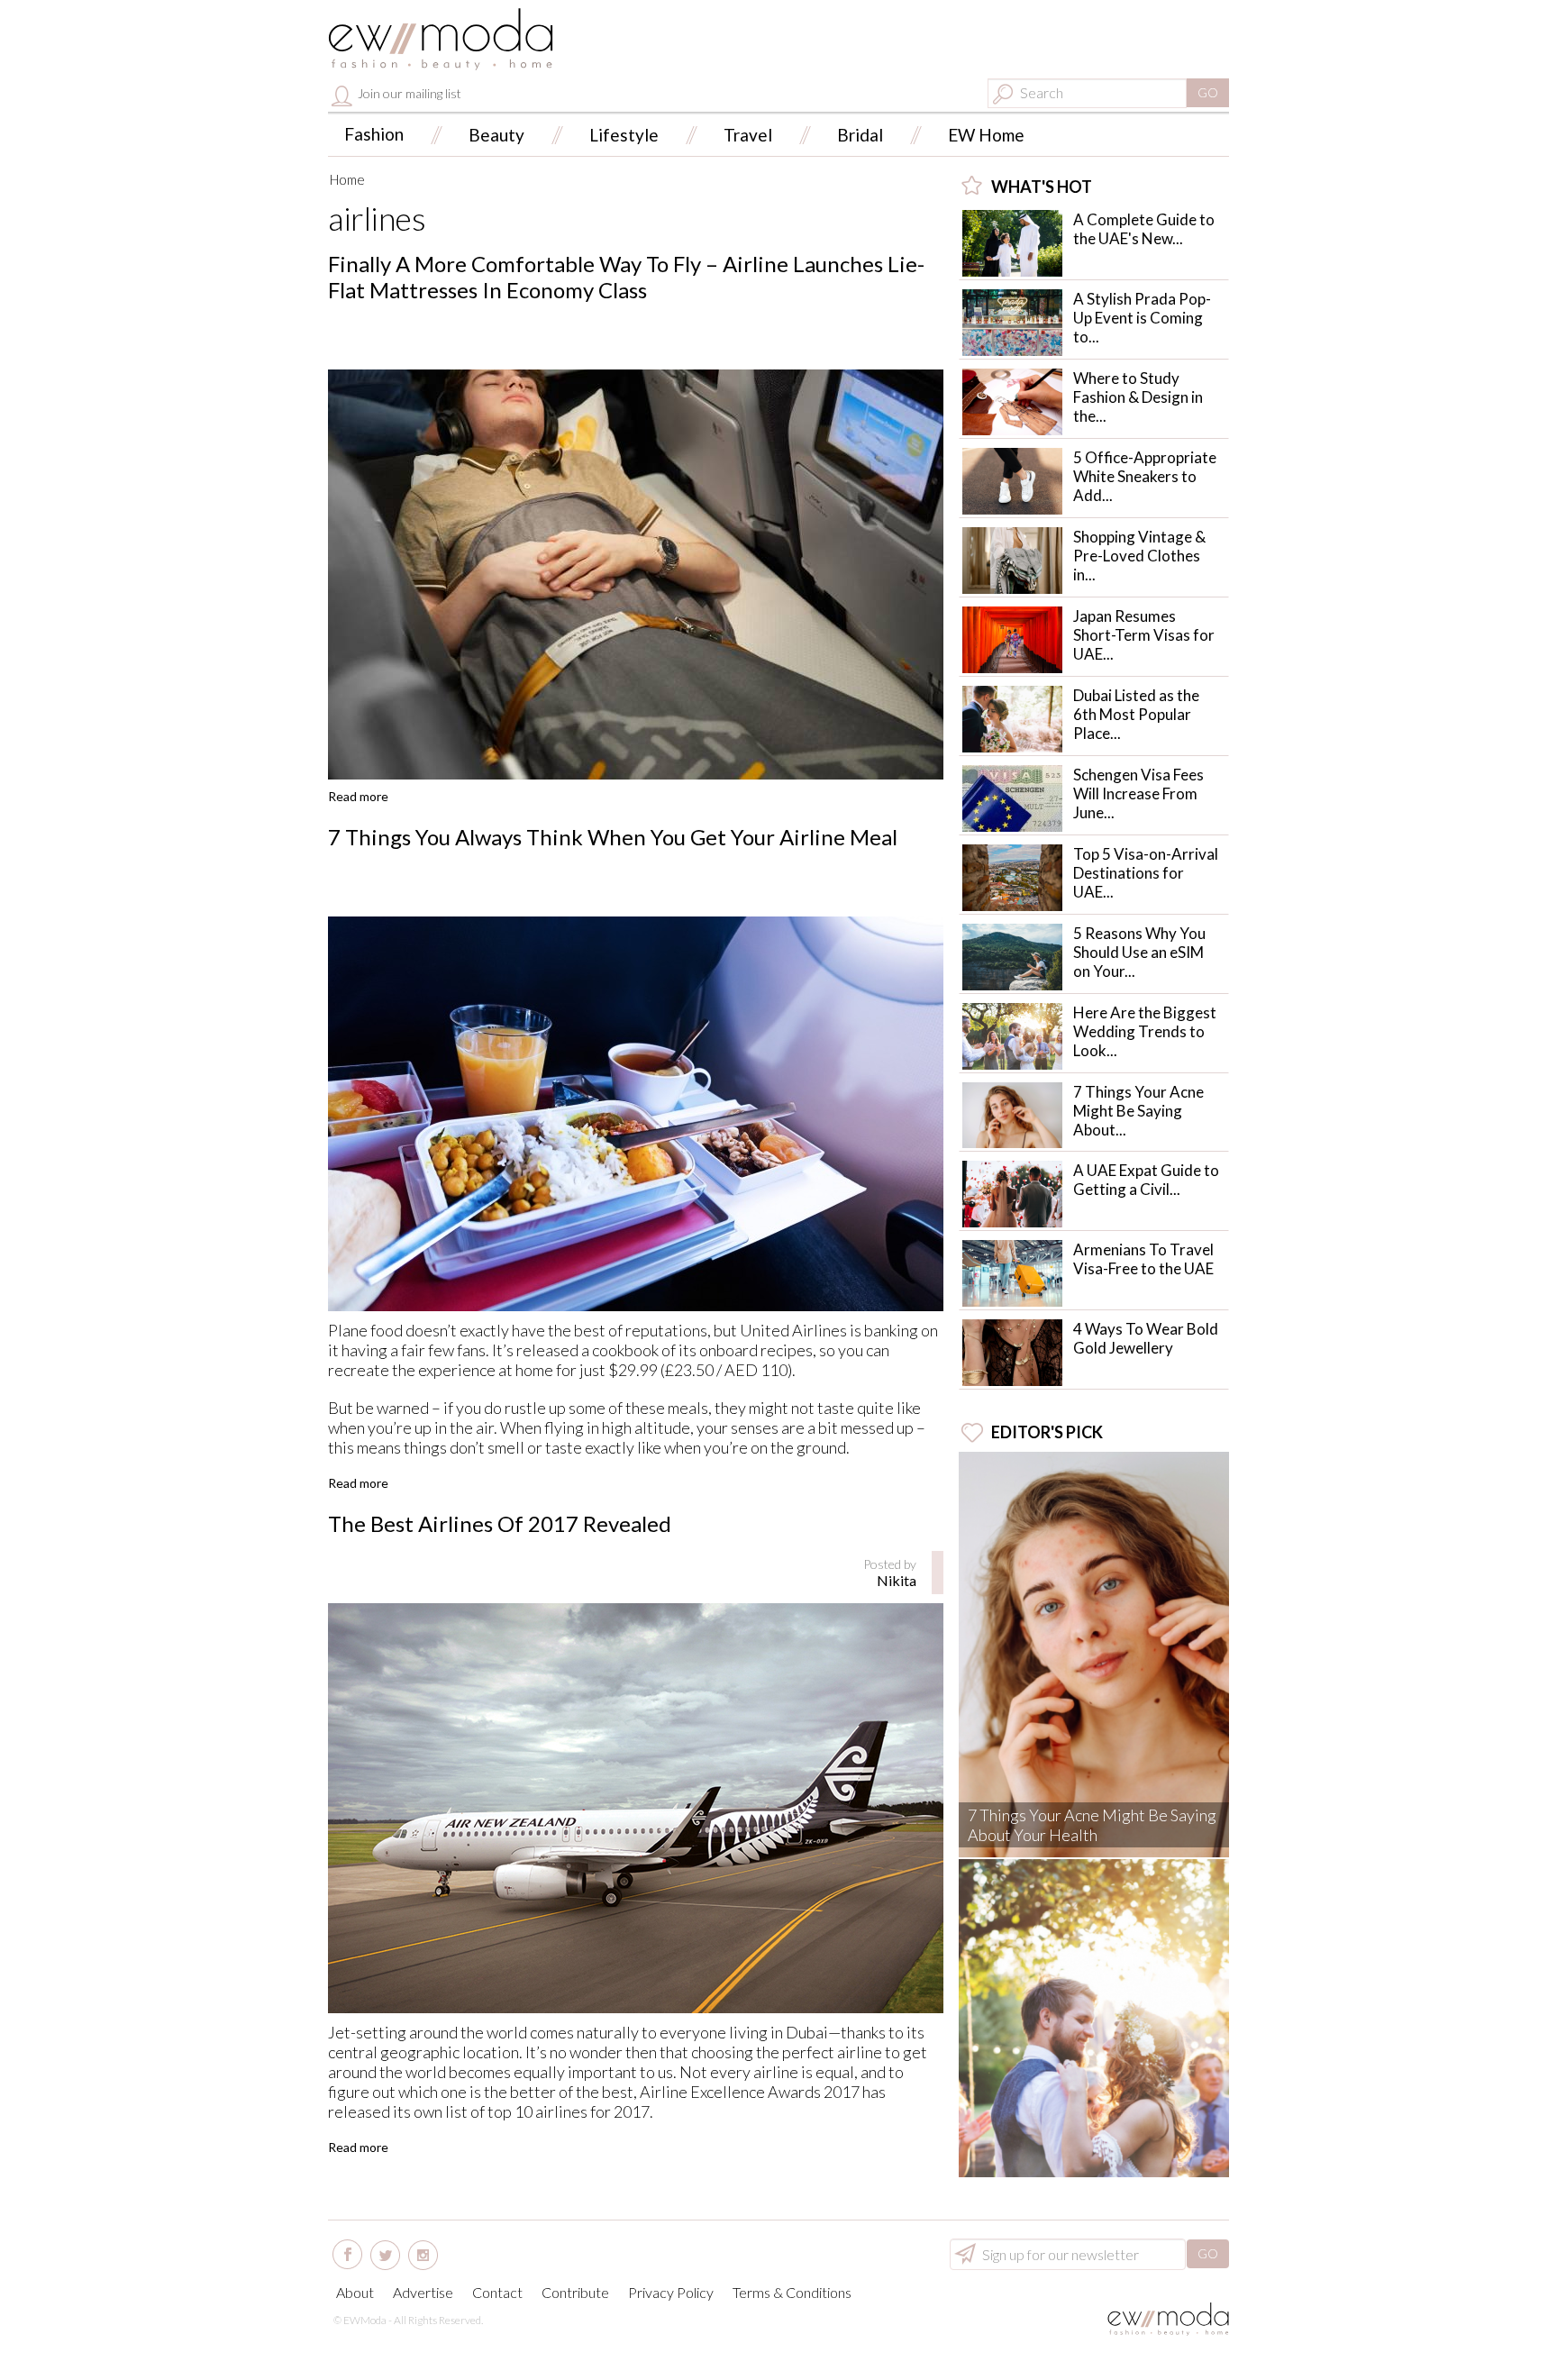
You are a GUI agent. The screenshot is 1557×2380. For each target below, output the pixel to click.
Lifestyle (624, 135)
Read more (358, 796)
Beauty (496, 135)
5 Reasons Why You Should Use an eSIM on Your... (1139, 952)
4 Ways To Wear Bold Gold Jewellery (1146, 1338)
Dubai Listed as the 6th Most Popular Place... (1136, 714)
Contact (497, 2292)
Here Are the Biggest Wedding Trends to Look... (1145, 1031)
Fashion (374, 134)
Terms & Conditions (792, 2292)
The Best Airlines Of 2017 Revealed (500, 1523)
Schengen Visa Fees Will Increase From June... (1138, 793)
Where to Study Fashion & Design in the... (1138, 397)
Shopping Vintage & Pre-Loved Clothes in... (1139, 556)
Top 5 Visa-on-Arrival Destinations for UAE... (1146, 873)
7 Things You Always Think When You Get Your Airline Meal (613, 837)
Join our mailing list (408, 93)
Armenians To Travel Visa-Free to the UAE (1143, 1259)
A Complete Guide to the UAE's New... (1144, 229)
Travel (748, 135)
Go (1208, 92)
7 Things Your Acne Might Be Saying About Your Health (1092, 1825)
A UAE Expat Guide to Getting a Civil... (1146, 1180)
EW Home (986, 135)
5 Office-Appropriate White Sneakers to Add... (1145, 476)
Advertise (423, 2292)
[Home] (441, 39)
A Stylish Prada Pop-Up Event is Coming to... (1142, 318)
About (355, 2292)
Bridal (860, 135)
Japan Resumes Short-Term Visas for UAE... (1144, 635)
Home (347, 179)
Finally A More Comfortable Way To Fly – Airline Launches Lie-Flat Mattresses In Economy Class (626, 277)
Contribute (575, 2292)
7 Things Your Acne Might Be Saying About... (1138, 1111)
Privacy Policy (671, 2292)
